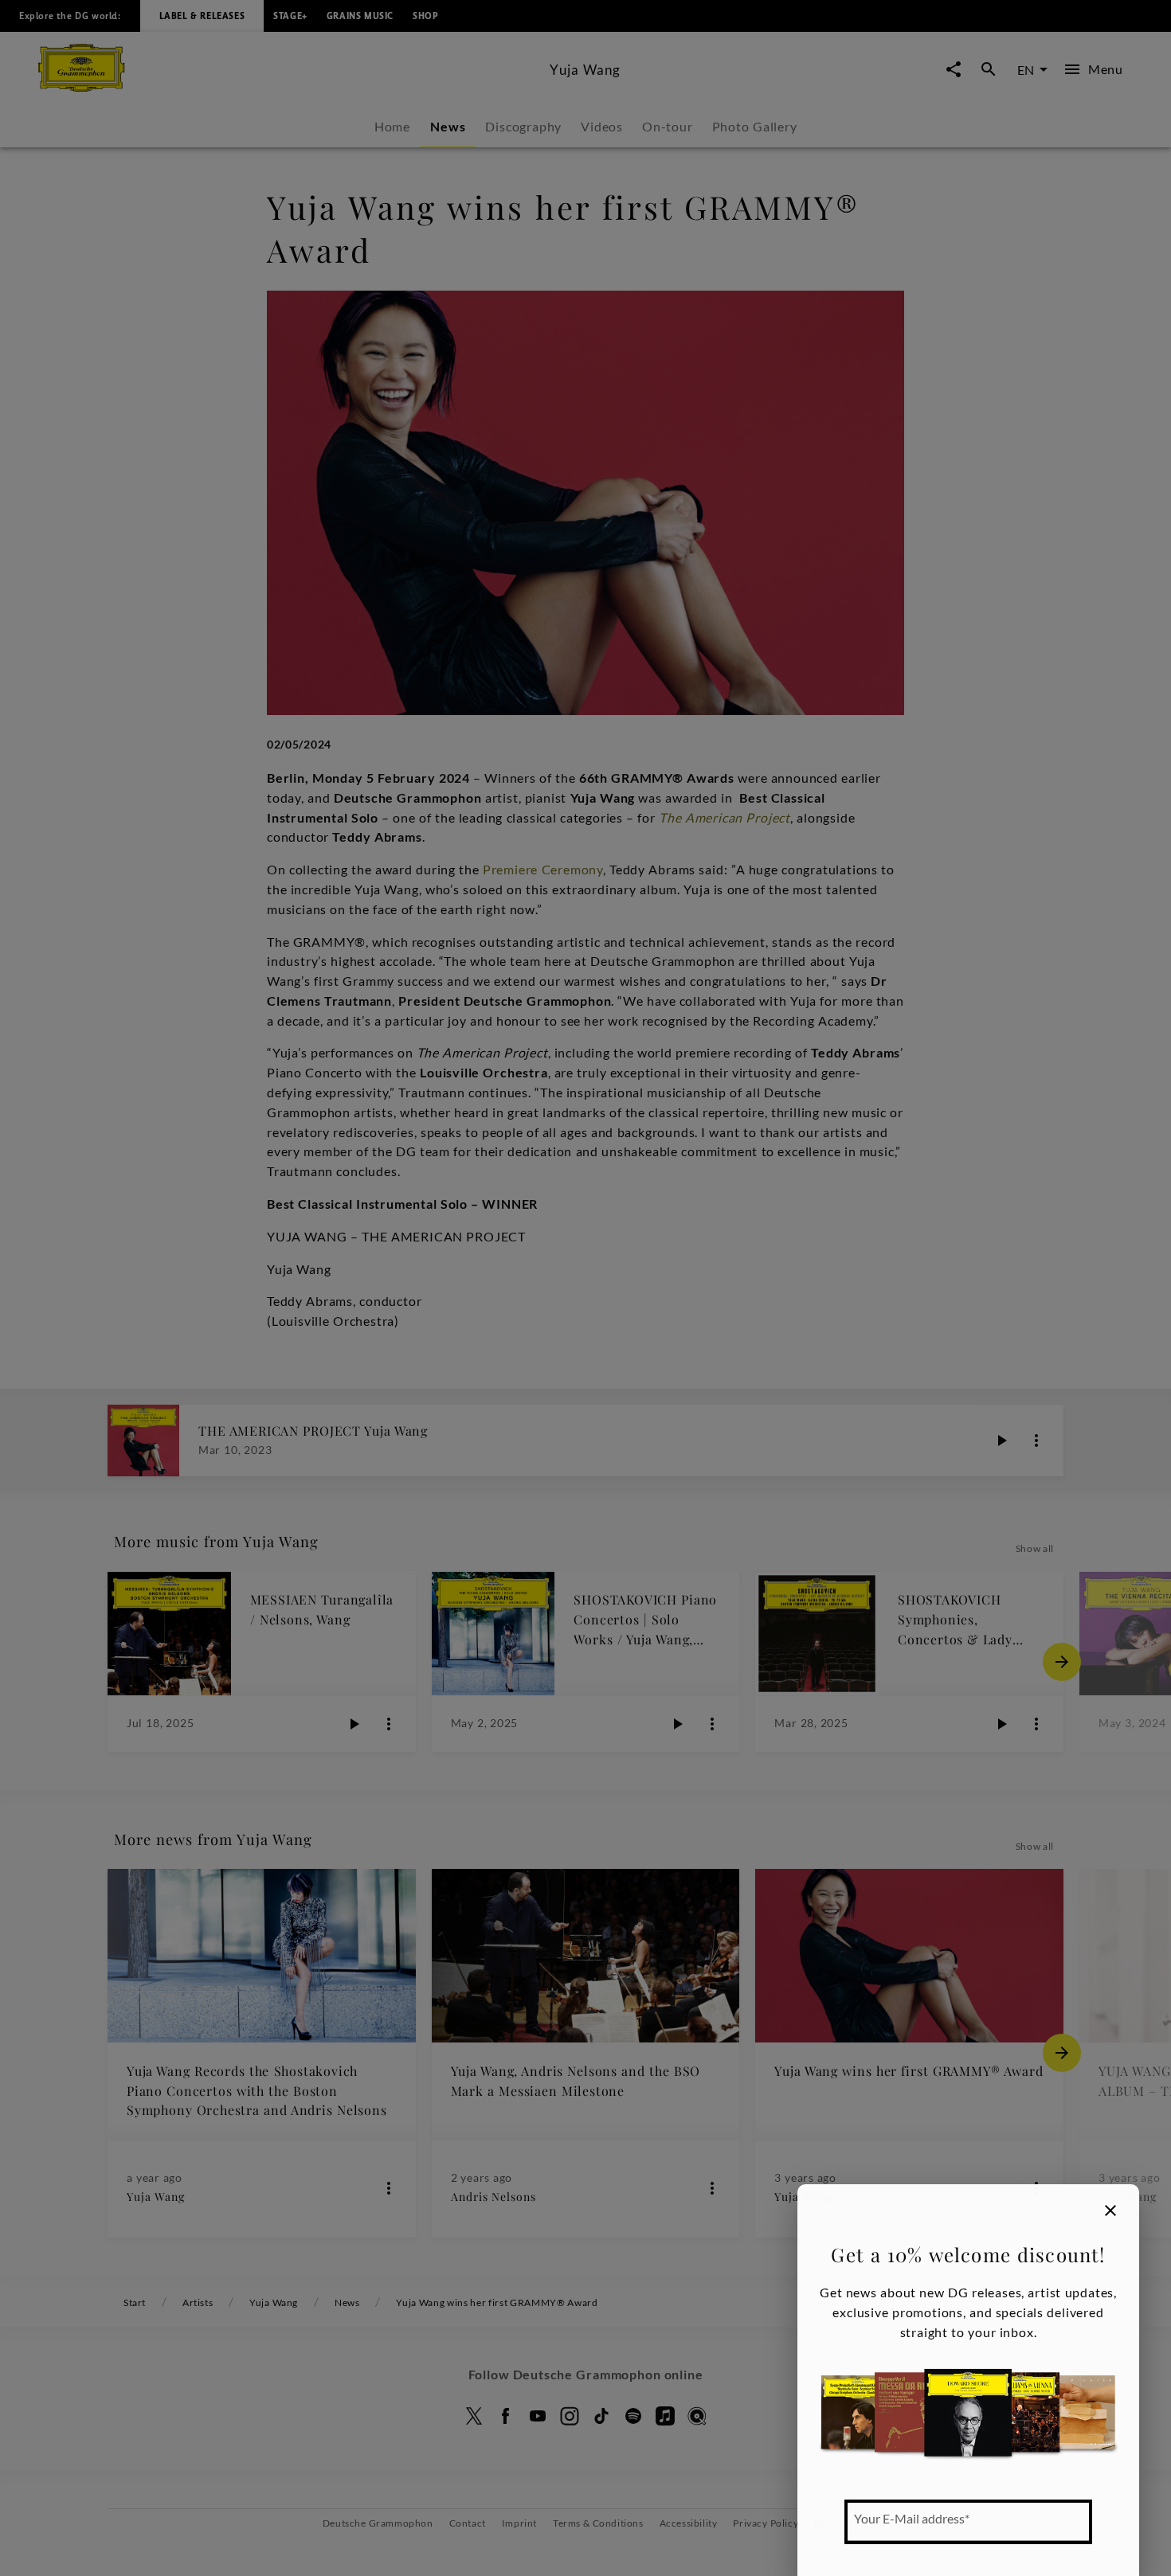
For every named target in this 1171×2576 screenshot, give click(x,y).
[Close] (1110, 2211)
